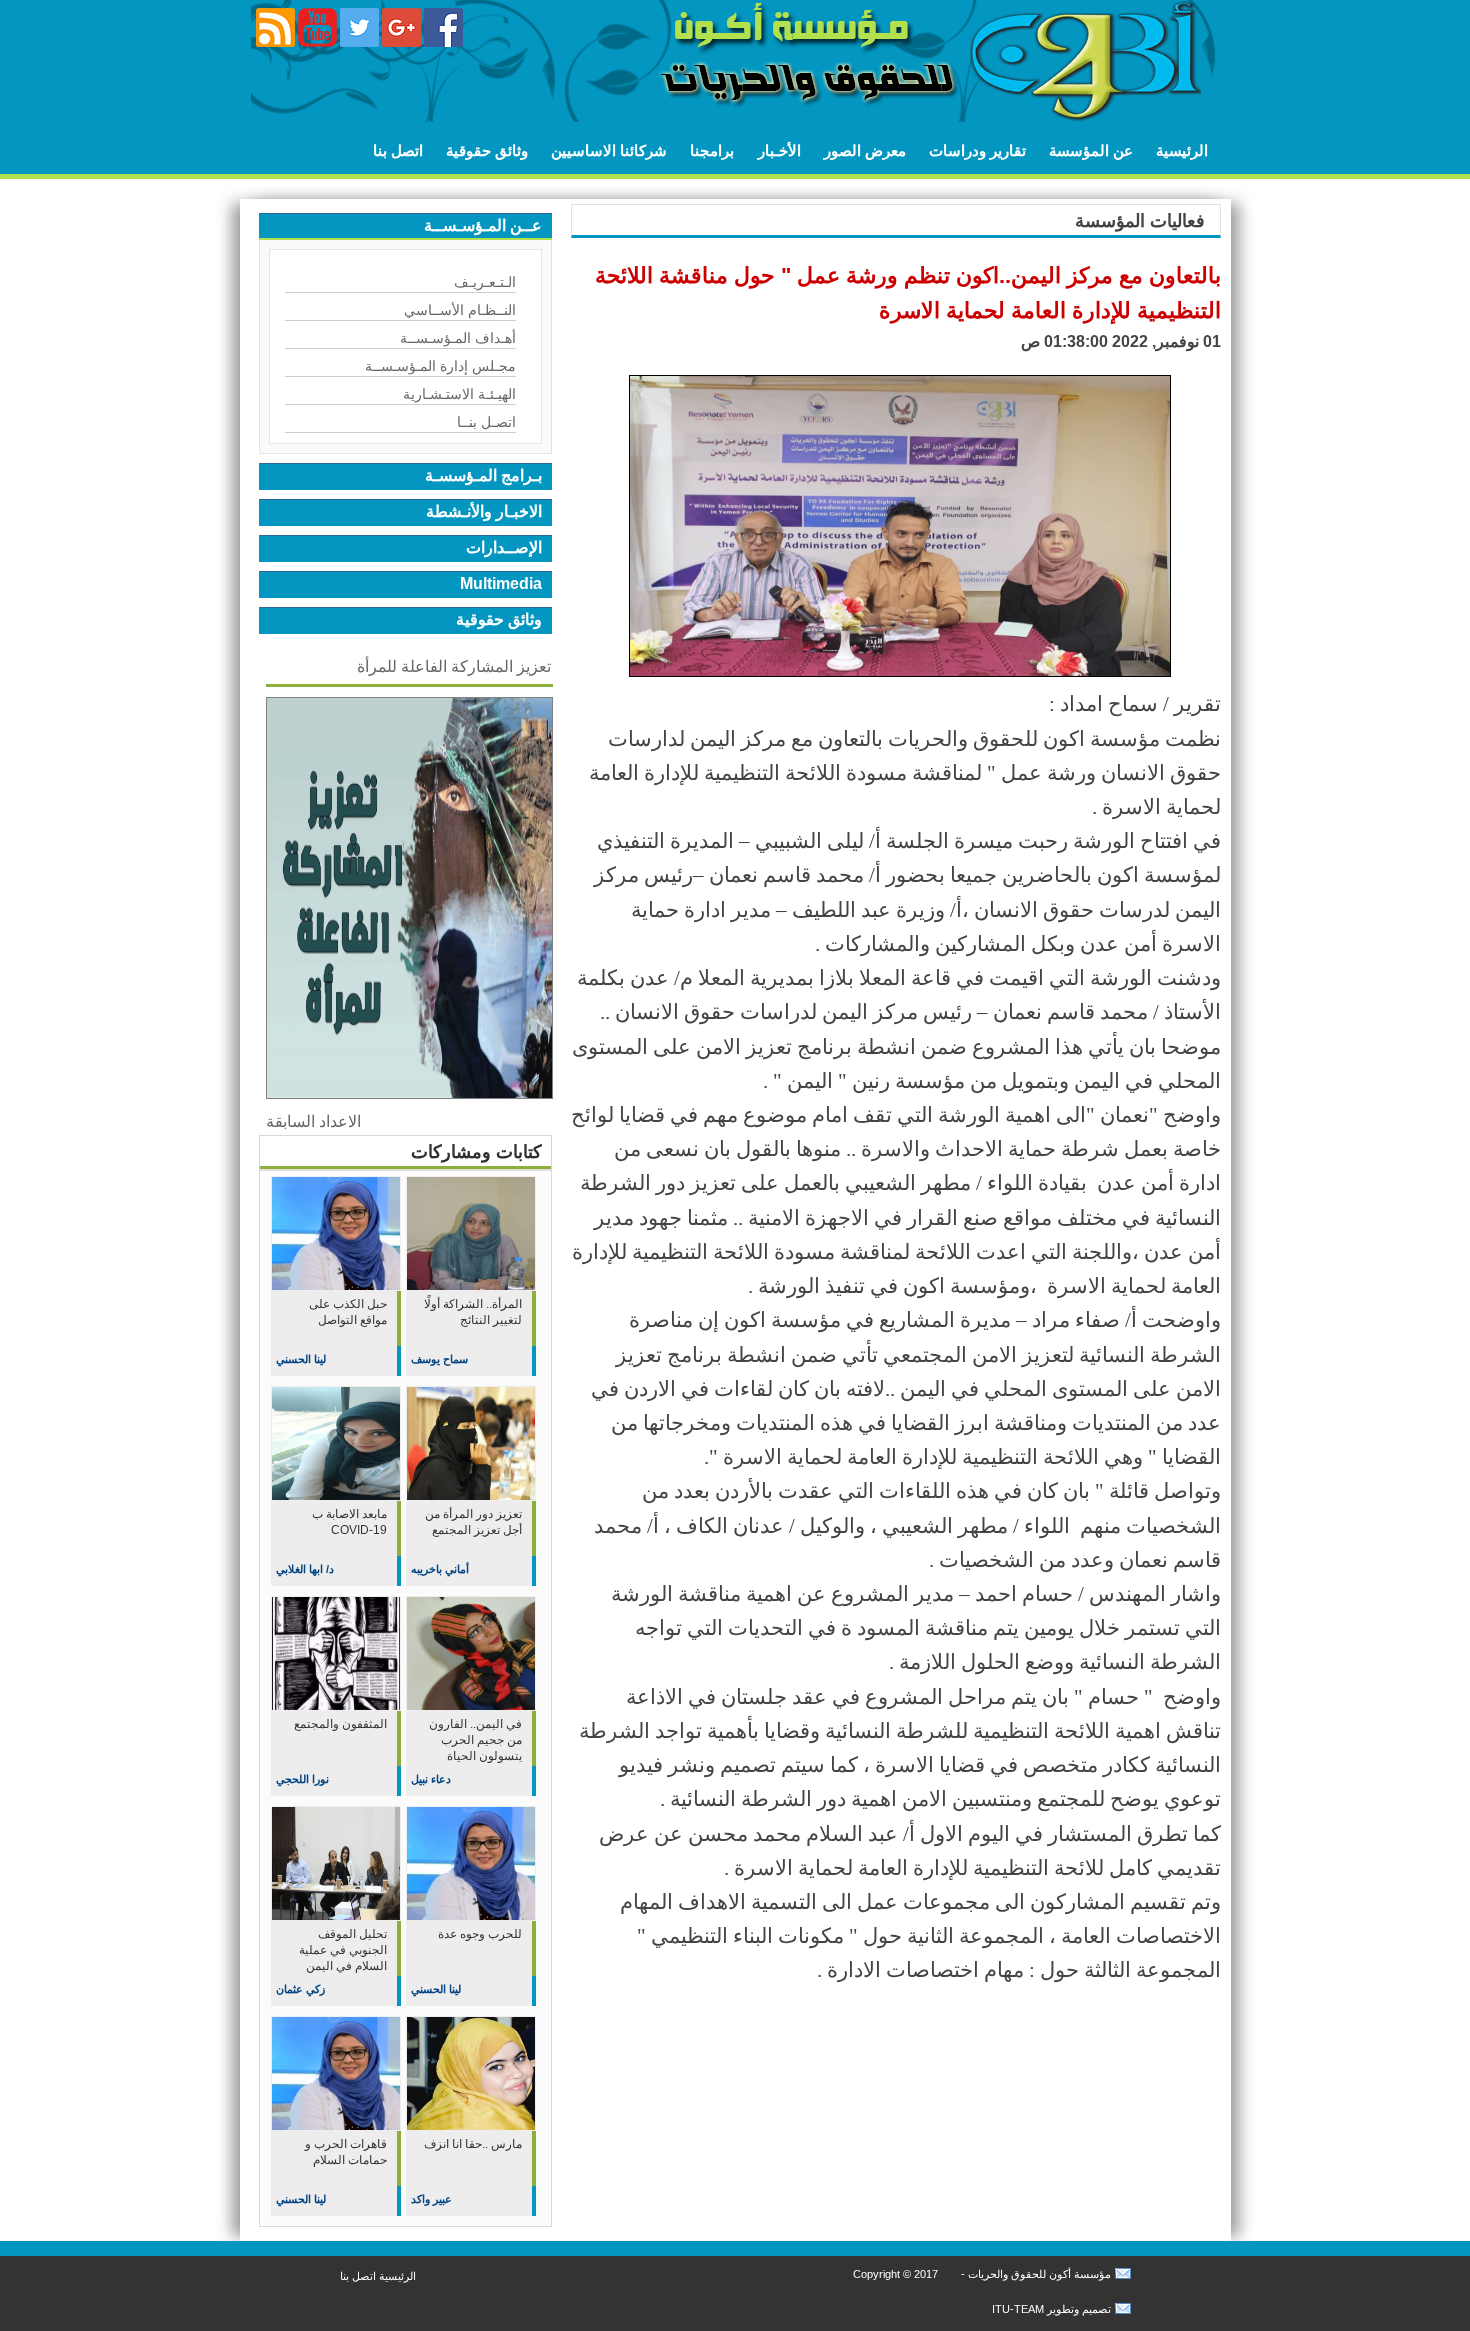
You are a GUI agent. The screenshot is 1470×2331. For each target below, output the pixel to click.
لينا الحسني (301, 1359)
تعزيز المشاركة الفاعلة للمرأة (454, 666)
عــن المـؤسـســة (483, 225)
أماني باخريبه (440, 1569)
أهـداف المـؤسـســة (458, 338)
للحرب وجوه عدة (480, 1934)
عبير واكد (431, 2199)
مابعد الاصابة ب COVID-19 (349, 1522)
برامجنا (712, 150)
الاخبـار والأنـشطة (484, 511)
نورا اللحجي (302, 1779)
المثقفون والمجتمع (340, 1724)
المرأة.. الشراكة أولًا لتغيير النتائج (473, 1312)
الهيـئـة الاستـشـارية (459, 394)
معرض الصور (865, 150)
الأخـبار (779, 150)
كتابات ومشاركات (476, 1152)
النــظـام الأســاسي (460, 310)
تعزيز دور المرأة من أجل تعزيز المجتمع (473, 1522)
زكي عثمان (300, 1989)
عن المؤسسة (1091, 150)
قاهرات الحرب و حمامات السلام (346, 2152)
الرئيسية (1182, 150)
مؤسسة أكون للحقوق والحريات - (1034, 2274)
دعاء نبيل (431, 1779)
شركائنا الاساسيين (609, 150)
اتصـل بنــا (486, 422)
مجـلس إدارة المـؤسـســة (440, 366)
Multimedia (501, 583)
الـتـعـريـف (485, 282)
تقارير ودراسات (977, 150)
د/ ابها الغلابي (305, 1569)
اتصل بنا (398, 150)
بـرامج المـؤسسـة (483, 475)
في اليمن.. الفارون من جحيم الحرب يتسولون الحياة (475, 1740)
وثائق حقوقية (487, 150)
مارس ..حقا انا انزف (473, 2144)
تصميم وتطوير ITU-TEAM (1051, 2309)
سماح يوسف (439, 1359)
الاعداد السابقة (313, 1121)
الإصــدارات (504, 547)
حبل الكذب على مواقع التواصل (348, 1312)
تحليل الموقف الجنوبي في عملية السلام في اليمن (343, 1950)
